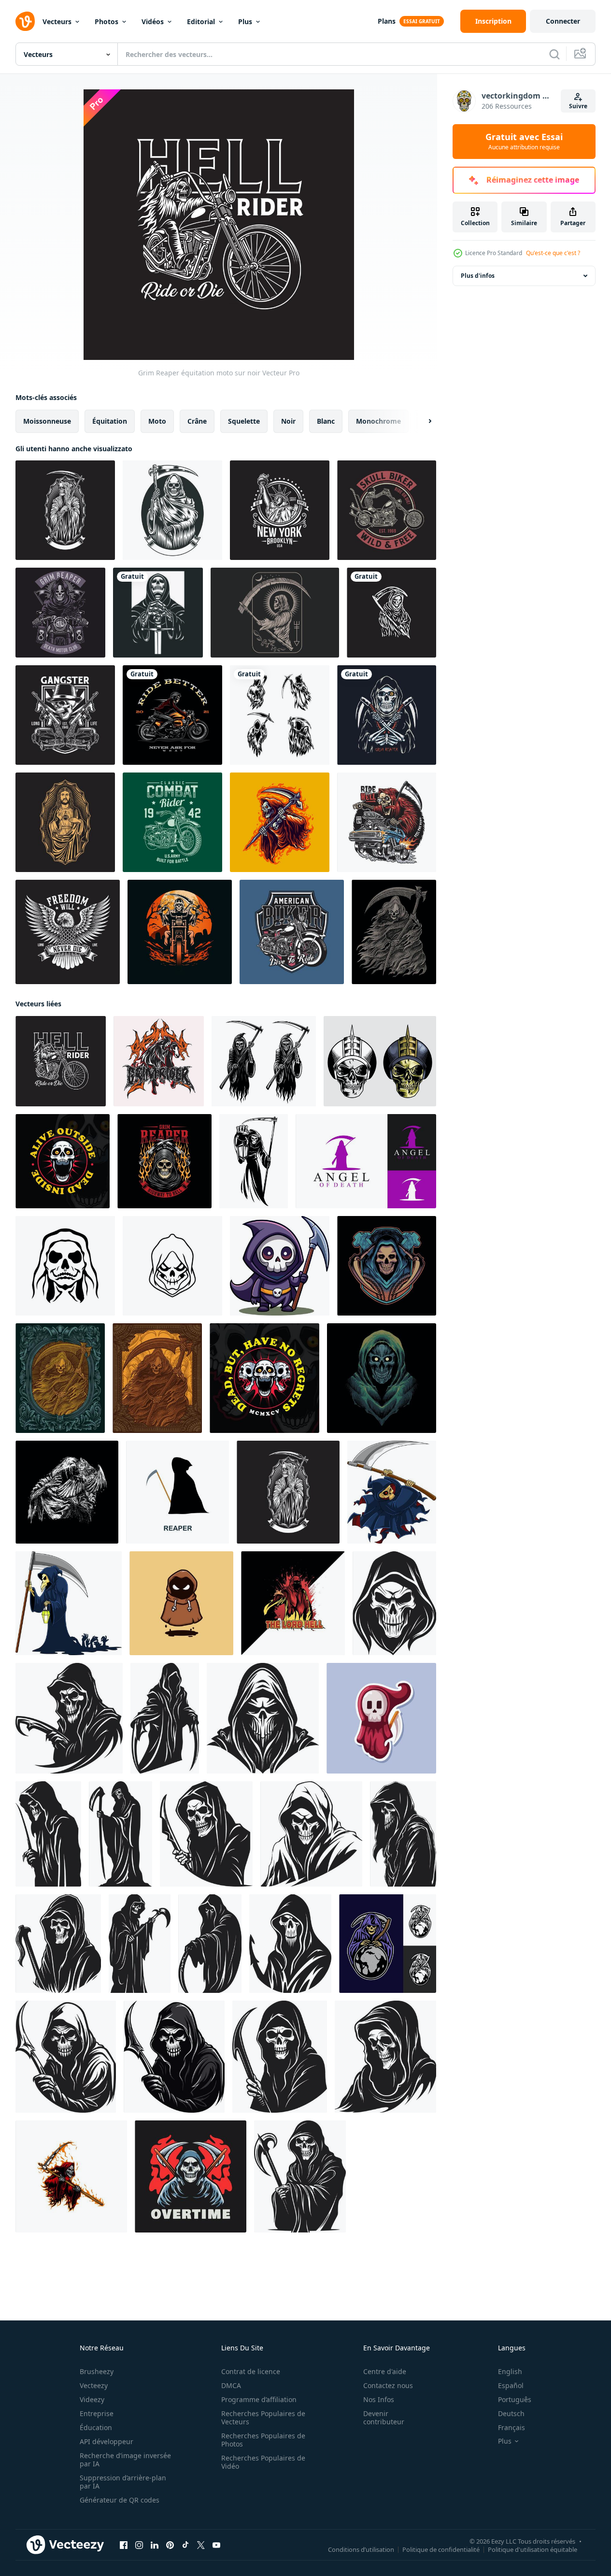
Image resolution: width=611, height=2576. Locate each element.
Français (512, 2427)
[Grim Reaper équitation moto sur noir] (61, 1061)
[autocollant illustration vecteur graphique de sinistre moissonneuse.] (381, 1718)
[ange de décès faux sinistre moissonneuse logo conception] (366, 1161)
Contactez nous (388, 2385)
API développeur (107, 2441)
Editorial (201, 21)
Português (515, 2399)
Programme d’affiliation (259, 2399)
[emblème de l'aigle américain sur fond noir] (68, 932)
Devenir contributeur (384, 2418)
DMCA (231, 2385)
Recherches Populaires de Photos (263, 2440)
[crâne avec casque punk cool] (380, 1061)
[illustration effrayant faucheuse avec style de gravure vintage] (394, 932)
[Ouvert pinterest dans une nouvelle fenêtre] (170, 2545)
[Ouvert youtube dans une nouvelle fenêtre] (216, 2545)
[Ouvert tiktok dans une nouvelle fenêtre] (185, 2545)
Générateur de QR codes (120, 2500)
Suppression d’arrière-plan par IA (123, 2482)
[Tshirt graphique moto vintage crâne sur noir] (387, 510)
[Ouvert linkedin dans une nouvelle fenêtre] (155, 2545)
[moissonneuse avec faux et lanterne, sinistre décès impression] (254, 1161)
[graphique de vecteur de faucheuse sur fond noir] (65, 510)
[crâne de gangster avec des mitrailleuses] (65, 715)
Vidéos (153, 21)
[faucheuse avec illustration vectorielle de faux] (172, 510)
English (510, 2371)
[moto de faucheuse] (60, 613)
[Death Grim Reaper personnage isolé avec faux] (71, 2176)
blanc (326, 421)
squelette (244, 421)
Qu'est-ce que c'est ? (553, 253)
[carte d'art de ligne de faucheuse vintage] (275, 613)
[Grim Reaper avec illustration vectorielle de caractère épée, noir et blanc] (158, 613)
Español (511, 2385)
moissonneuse (47, 421)
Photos (107, 21)
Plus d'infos (478, 276)
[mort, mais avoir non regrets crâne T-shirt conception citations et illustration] (264, 1378)
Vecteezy (94, 2385)
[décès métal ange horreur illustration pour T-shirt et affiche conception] (293, 1603)
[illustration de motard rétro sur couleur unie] (172, 715)
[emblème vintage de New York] (280, 510)
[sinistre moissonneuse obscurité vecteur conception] (388, 1944)
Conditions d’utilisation (361, 2549)
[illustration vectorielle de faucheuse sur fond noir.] (391, 613)
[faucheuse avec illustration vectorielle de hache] (191, 2176)
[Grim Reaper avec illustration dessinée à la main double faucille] (387, 715)
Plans (387, 21)
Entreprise (97, 2413)
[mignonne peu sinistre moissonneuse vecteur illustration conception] (181, 1603)
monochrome (378, 421)
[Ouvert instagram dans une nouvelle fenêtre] (139, 2545)
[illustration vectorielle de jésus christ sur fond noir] (65, 822)
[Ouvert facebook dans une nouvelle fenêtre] (124, 2545)
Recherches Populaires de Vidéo (263, 2462)
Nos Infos (379, 2399)
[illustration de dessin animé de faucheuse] (280, 822)
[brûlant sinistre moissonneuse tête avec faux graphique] (164, 1161)
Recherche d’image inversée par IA (125, 2460)
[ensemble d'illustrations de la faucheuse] (280, 715)
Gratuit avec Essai (524, 142)
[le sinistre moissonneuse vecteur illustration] (382, 1378)
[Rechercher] (554, 54)
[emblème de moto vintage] (292, 932)
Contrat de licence (251, 2371)
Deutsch (511, 2413)
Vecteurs (57, 21)
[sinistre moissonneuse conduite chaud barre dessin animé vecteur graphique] (387, 822)
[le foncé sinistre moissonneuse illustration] (387, 1266)
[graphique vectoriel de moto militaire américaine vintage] (172, 822)
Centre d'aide (385, 2371)
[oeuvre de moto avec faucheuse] (180, 932)
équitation (110, 421)
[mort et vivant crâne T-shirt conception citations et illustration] (63, 1161)
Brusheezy (97, 2371)
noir (288, 421)
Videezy (92, 2399)
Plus (245, 21)
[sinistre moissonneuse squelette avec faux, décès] (264, 1061)
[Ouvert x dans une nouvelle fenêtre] (201, 2545)
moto (157, 421)
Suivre (578, 106)
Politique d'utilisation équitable (533, 2549)
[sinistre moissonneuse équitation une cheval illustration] (159, 1061)
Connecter (563, 21)
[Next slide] (422, 421)
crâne (197, 421)
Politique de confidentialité (441, 2549)
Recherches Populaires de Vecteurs (263, 2418)
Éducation (96, 2427)
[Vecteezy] (25, 21)
